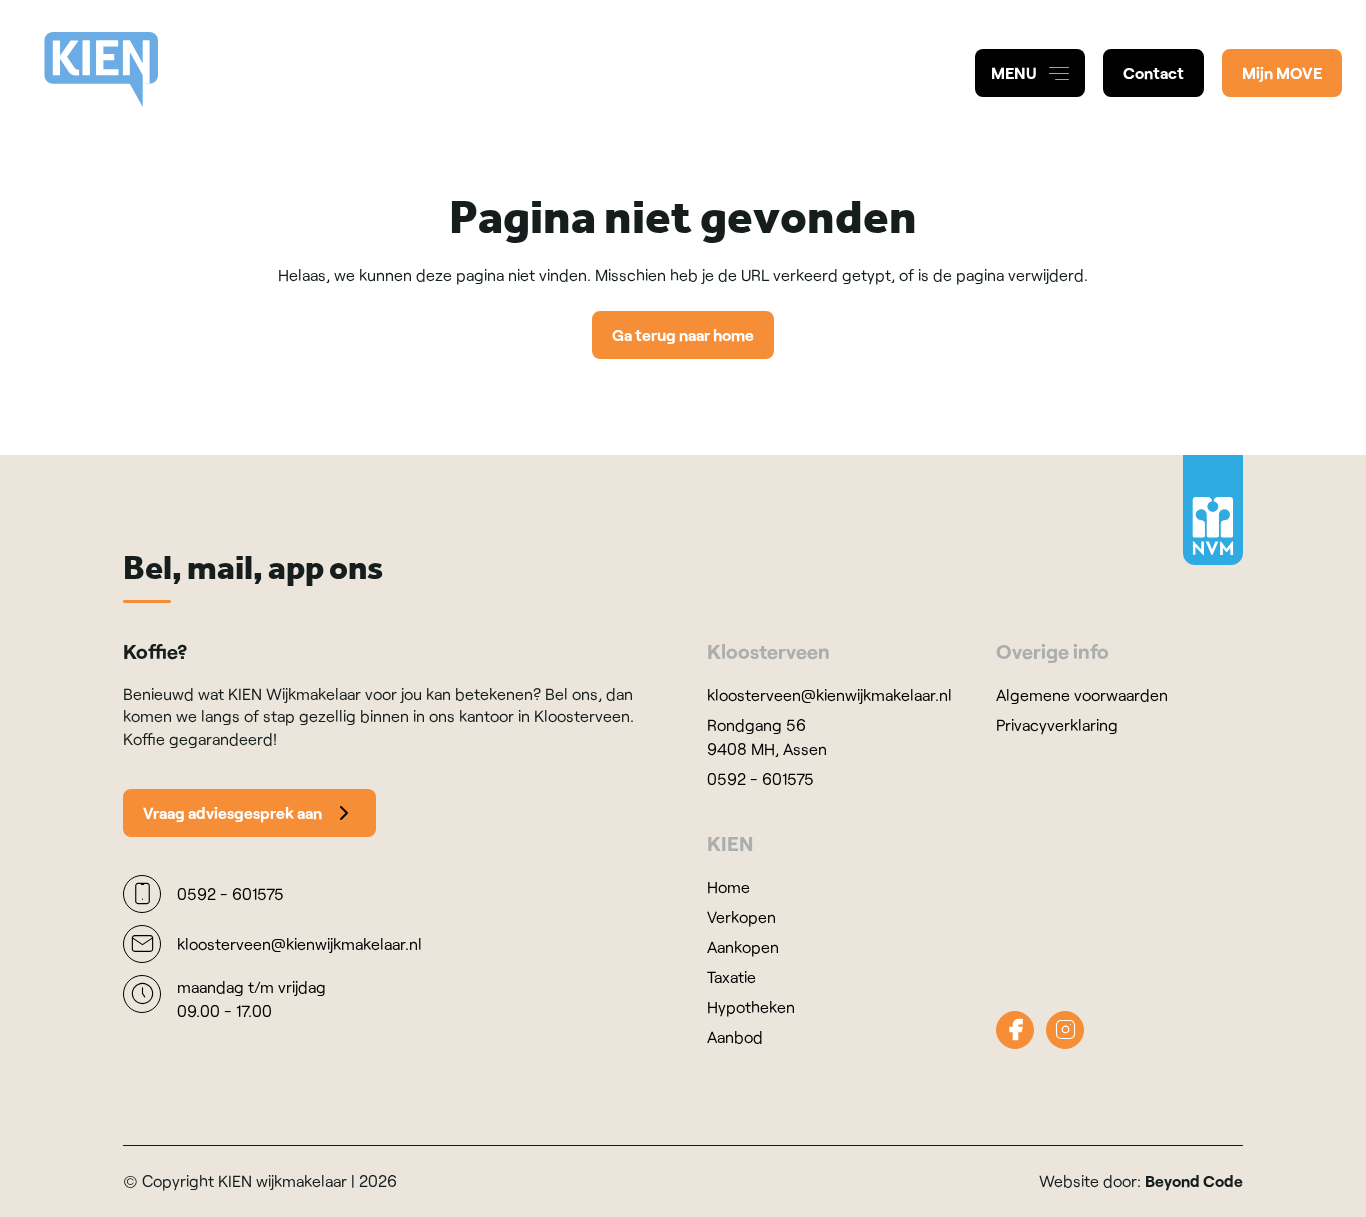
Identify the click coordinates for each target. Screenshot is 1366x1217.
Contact (1153, 72)
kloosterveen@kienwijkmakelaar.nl (829, 694)
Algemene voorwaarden (1082, 694)
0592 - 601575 (760, 778)
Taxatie (731, 976)
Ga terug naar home (683, 334)
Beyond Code (1194, 1180)
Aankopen (743, 946)
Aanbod (735, 1036)
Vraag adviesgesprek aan (232, 812)
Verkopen (741, 916)
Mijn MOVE (1282, 72)
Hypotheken (751, 1006)
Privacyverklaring (1057, 724)
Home (728, 886)
